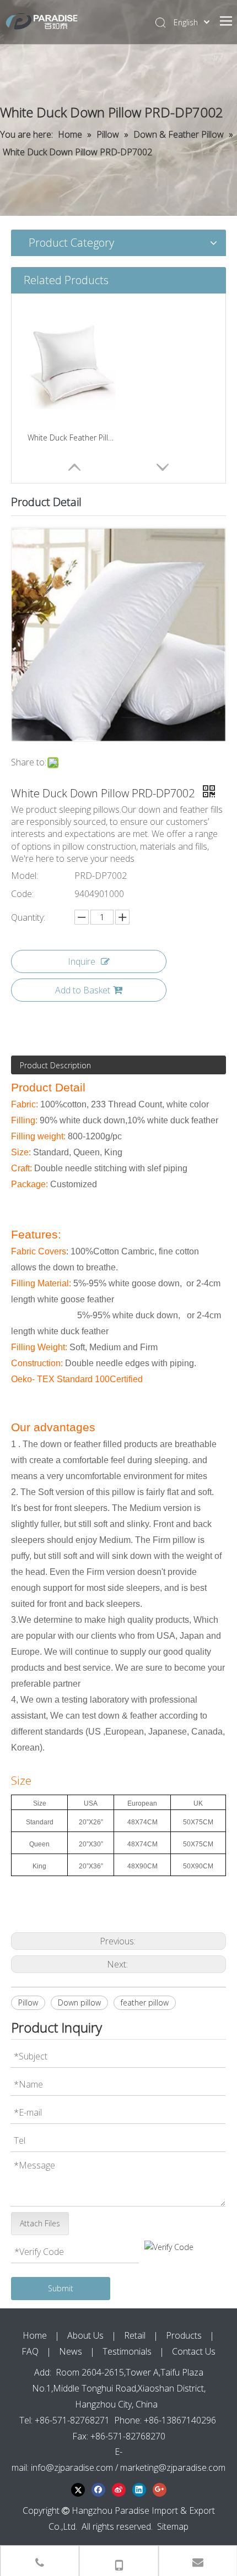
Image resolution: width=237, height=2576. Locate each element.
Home (35, 2335)
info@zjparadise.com (72, 2468)
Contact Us (194, 2351)
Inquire (82, 961)
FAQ (30, 2351)
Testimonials (127, 2351)
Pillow (28, 2002)
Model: (25, 876)
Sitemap (173, 2526)
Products (184, 2335)
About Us (85, 2335)
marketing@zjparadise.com (173, 2468)
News (71, 2351)
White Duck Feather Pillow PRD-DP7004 (72, 438)
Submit (61, 2288)
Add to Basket (83, 990)
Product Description (55, 1065)
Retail (135, 2335)
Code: (22, 894)
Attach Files (40, 2223)
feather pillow (145, 2002)
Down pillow (79, 2002)
